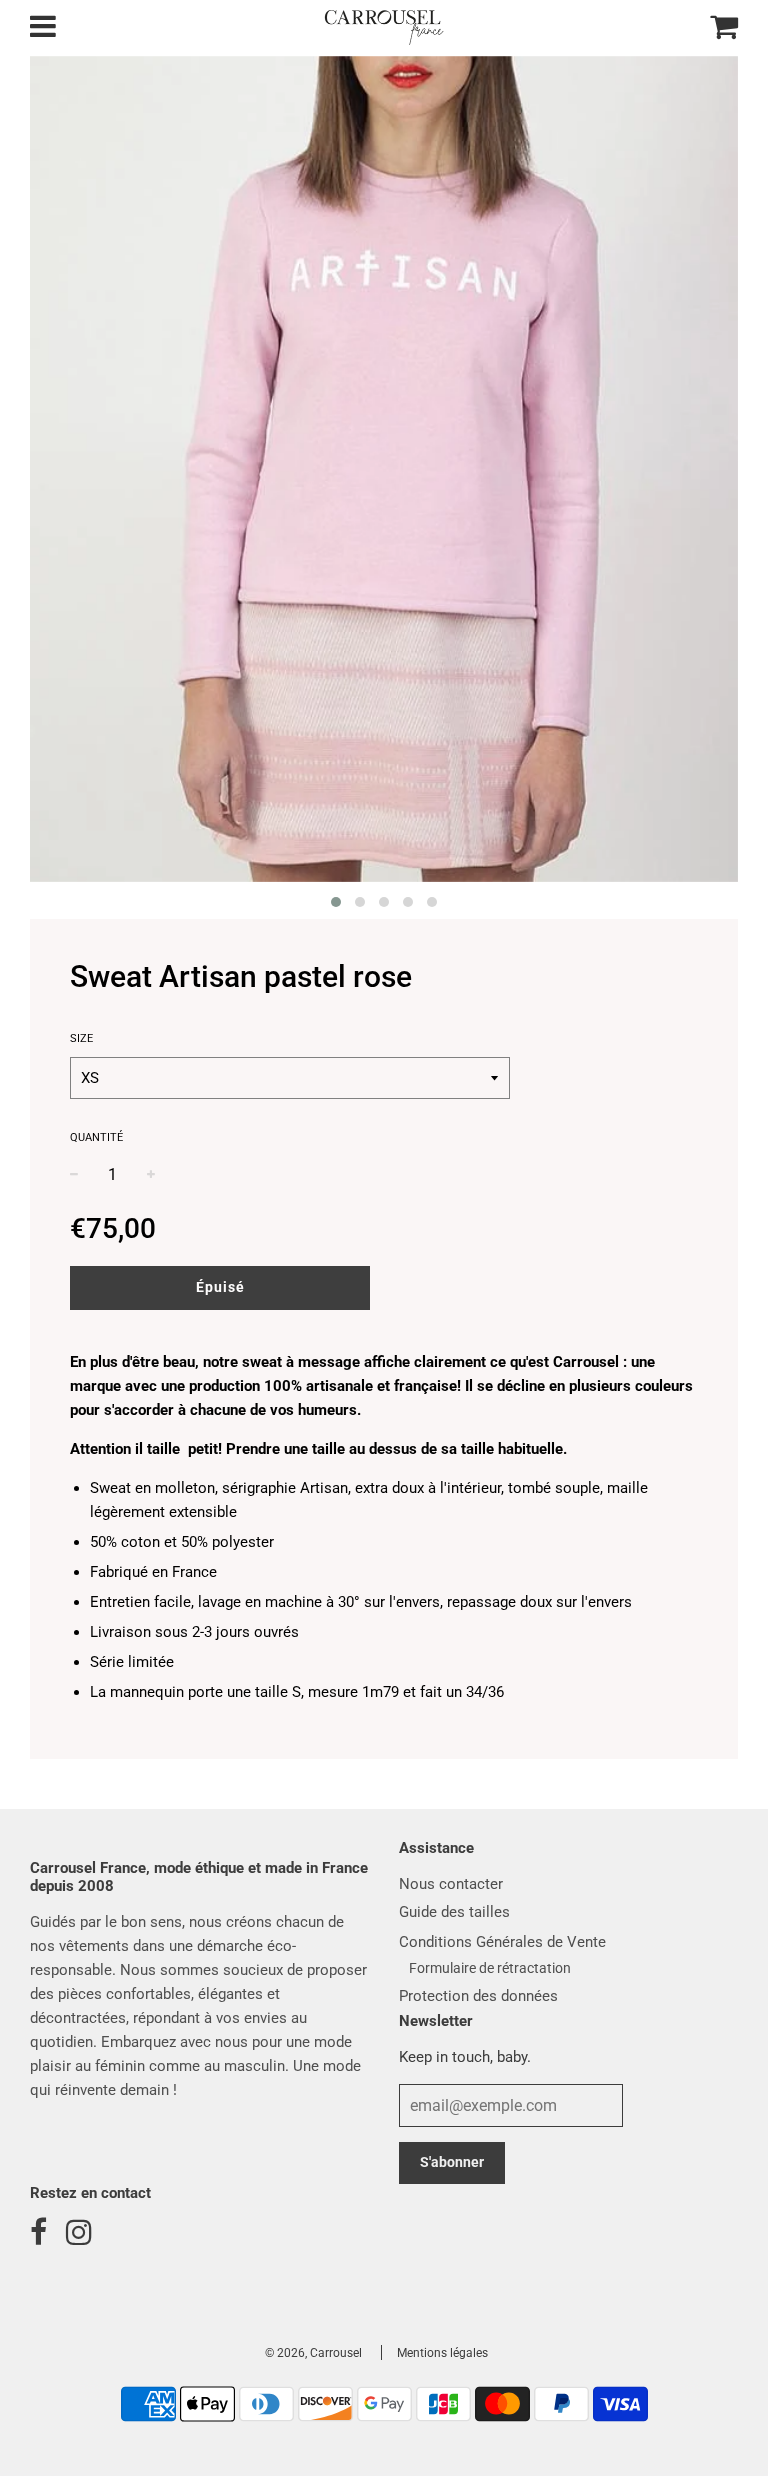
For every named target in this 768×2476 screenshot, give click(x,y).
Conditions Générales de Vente (502, 1942)
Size (81, 1038)
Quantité (96, 1137)
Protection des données (478, 1996)
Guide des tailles (454, 1912)
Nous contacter (451, 1884)
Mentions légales (442, 2353)
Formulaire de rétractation (490, 1968)
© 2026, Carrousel (313, 2353)
